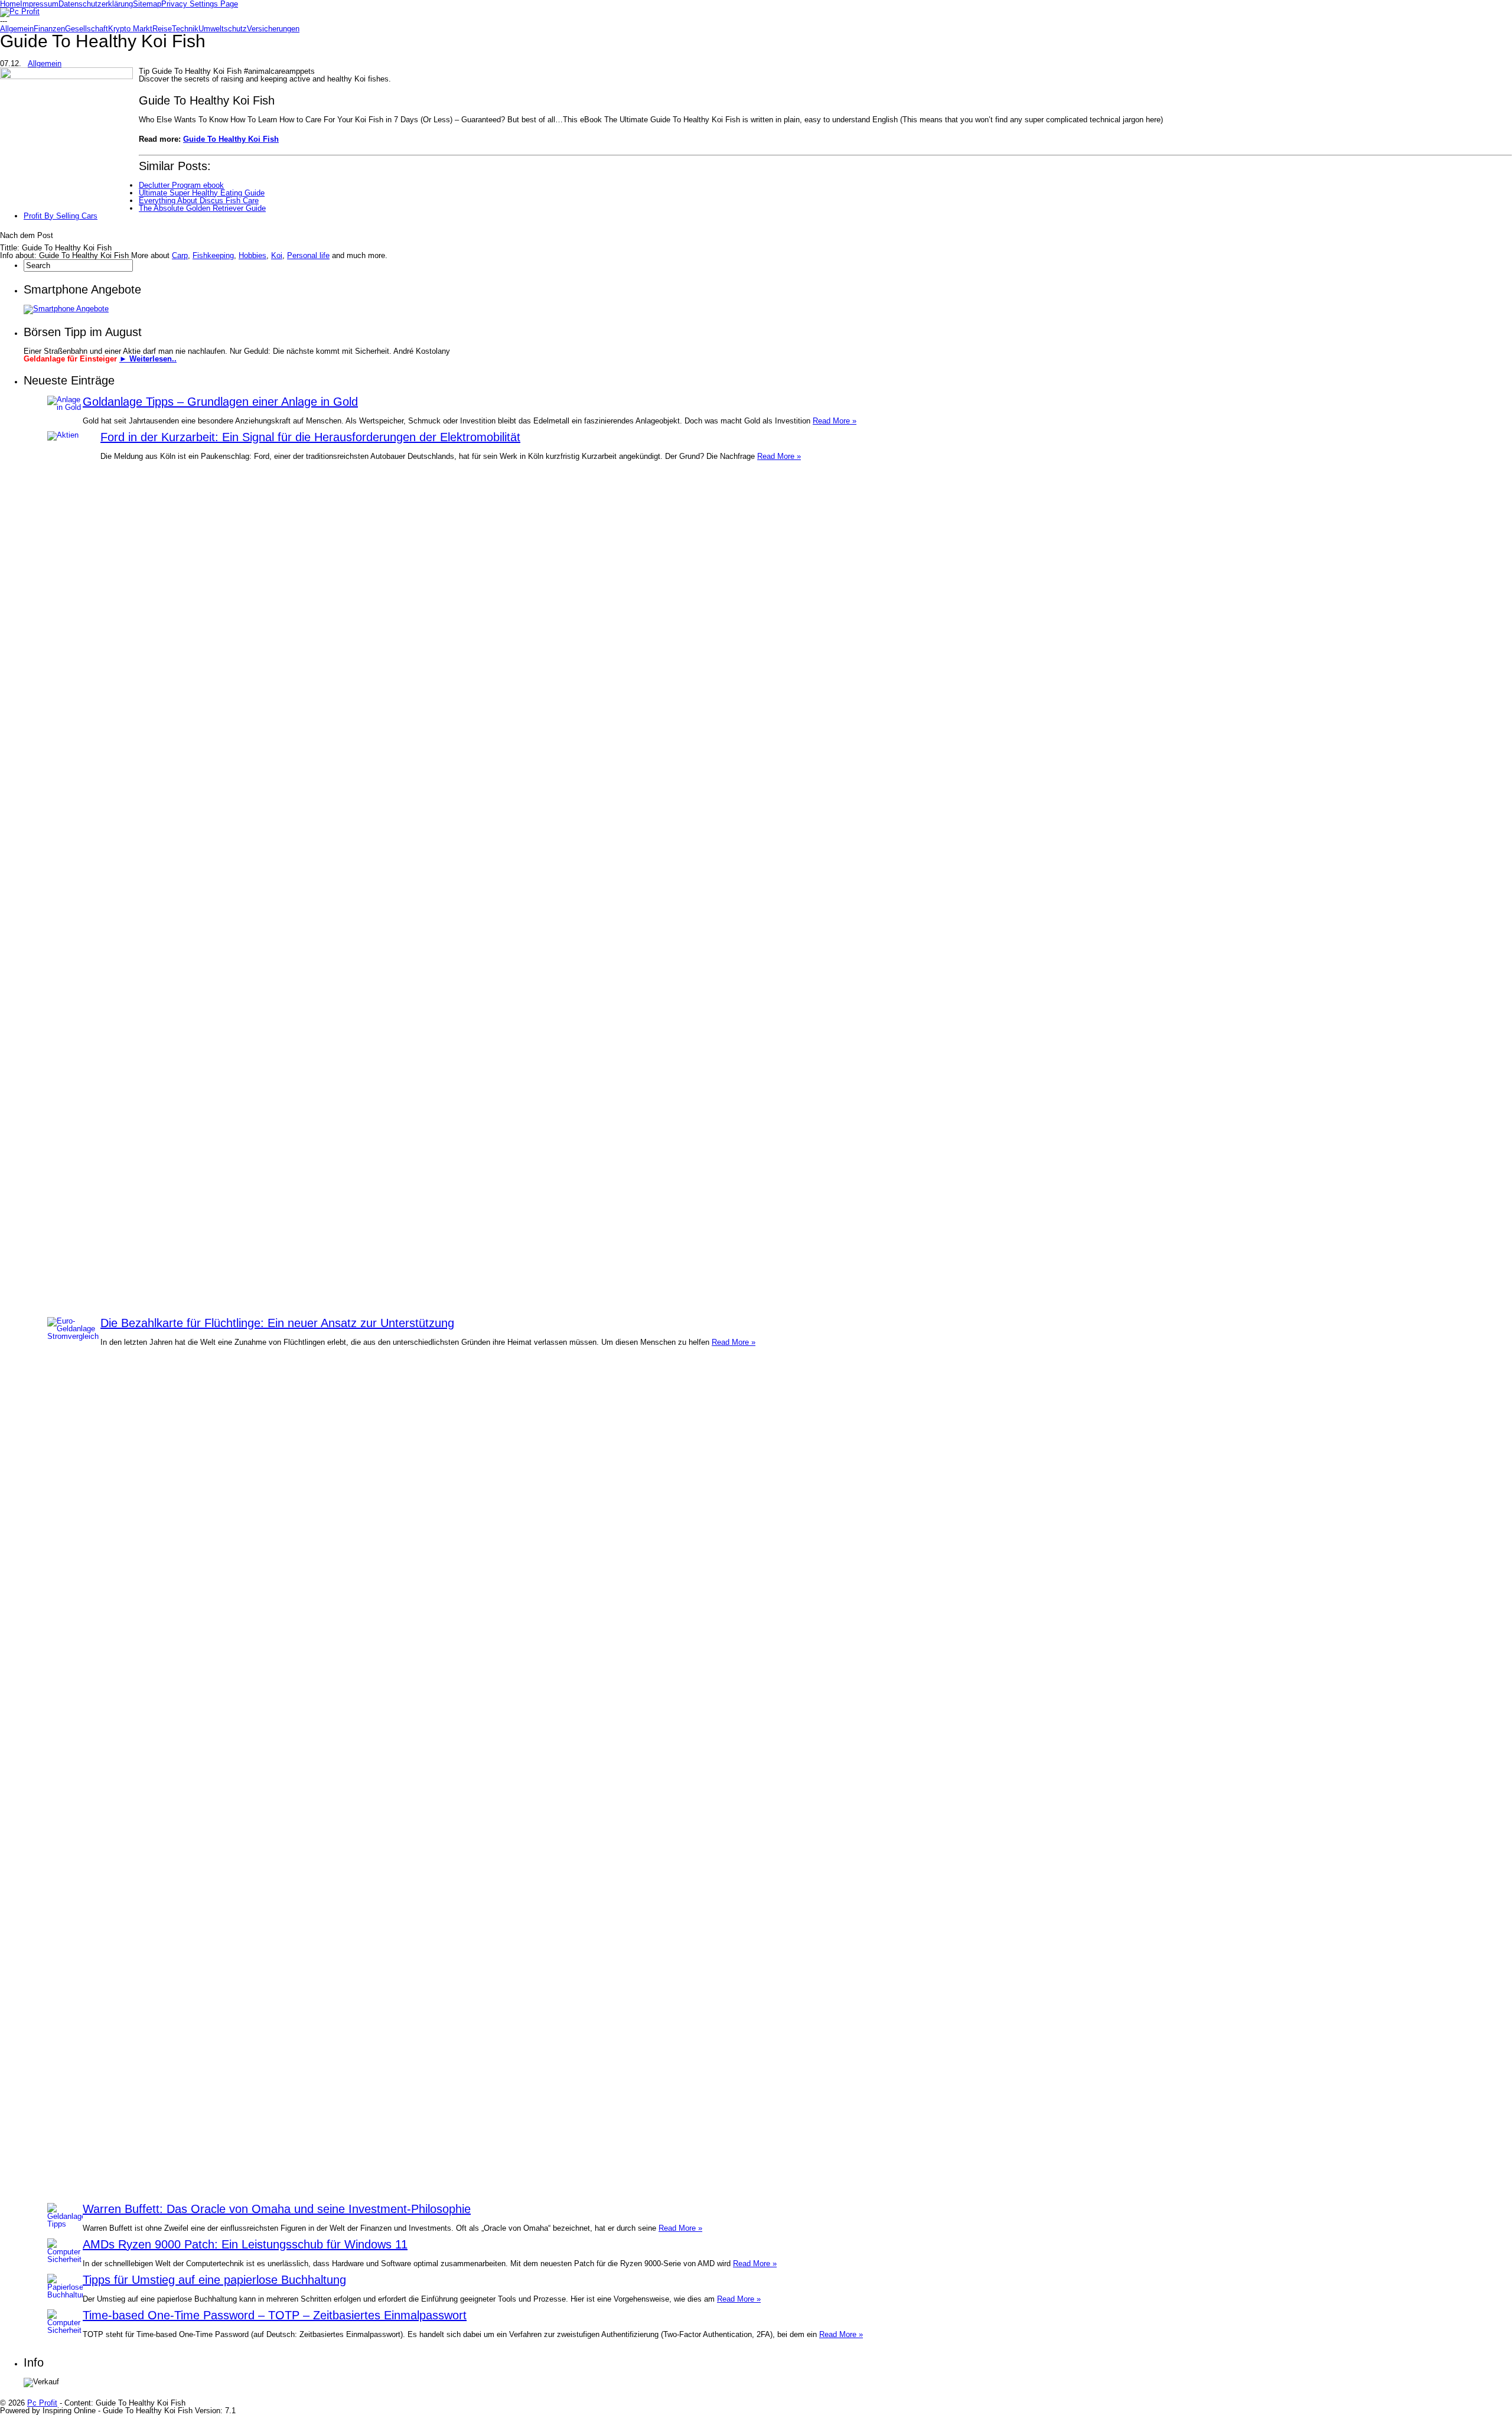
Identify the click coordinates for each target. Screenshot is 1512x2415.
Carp (180, 255)
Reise (162, 29)
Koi (277, 255)
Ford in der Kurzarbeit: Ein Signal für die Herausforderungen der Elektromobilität (310, 437)
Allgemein (17, 29)
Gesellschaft (87, 29)
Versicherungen (273, 29)
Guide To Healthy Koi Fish (231, 139)
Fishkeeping (213, 255)
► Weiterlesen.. (148, 359)
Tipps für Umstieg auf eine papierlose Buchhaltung (214, 2280)
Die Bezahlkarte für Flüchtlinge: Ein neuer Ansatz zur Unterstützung (277, 1323)
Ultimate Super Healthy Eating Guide (202, 193)
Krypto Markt (130, 29)
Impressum (39, 4)
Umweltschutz (223, 29)
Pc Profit (42, 2403)
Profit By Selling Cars (61, 216)
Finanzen (49, 29)
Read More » (835, 421)
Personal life (308, 255)
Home (10, 4)
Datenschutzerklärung (96, 4)
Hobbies (252, 255)
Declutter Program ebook (181, 185)
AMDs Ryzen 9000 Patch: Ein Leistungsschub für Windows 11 (245, 2244)
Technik (185, 29)
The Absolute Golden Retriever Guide (202, 208)
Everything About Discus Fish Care (199, 201)
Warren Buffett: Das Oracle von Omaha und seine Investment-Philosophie (277, 2209)
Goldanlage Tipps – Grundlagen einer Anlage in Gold (220, 402)
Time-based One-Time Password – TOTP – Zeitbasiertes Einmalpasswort (275, 2315)
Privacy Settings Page (200, 4)
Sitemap (147, 4)
